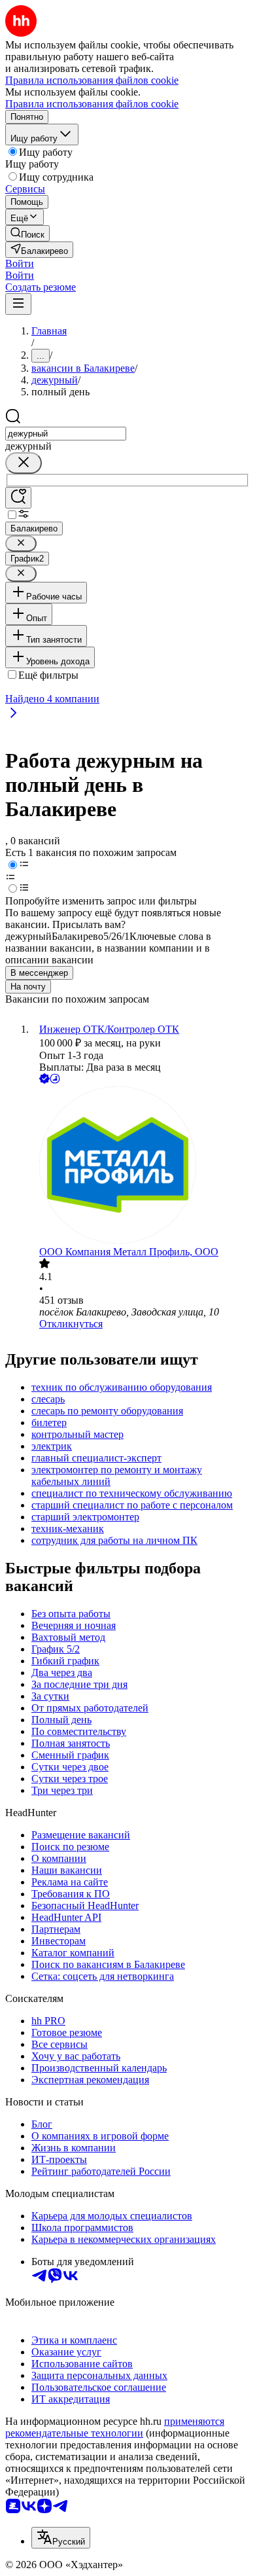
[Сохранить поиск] (18, 498)
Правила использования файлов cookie (92, 104)
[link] (27, 233)
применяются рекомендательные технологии (115, 2427)
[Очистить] (24, 463)
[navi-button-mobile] (18, 304)
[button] (20, 263)
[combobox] (66, 434)
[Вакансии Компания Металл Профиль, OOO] (141, 1166)
